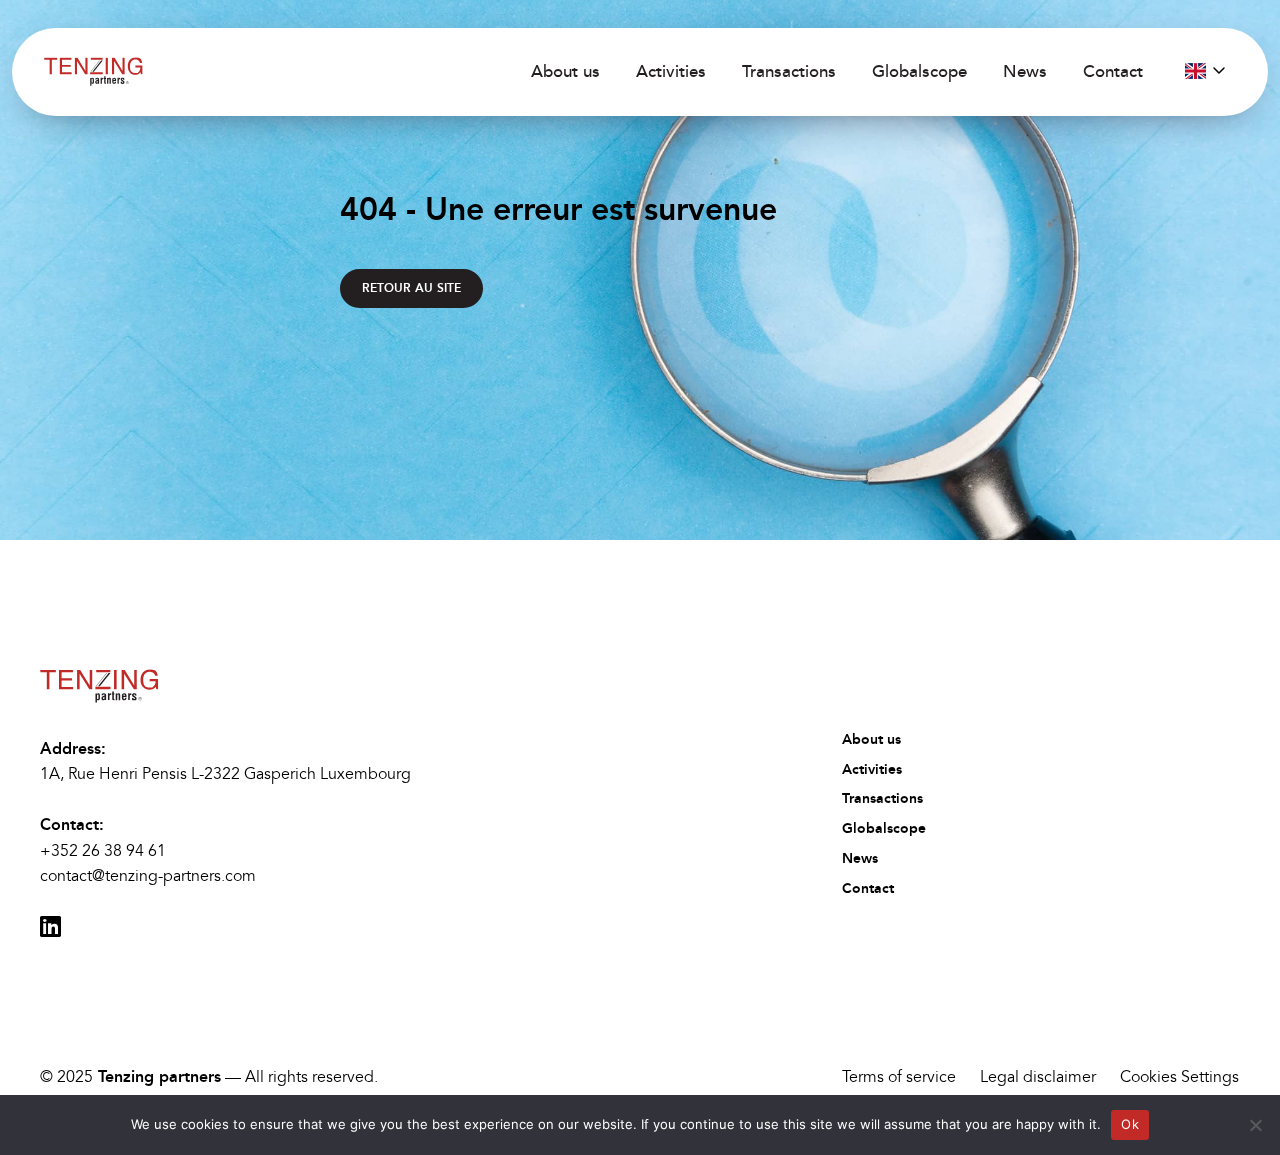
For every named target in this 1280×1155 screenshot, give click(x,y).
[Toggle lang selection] (1205, 71)
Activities (671, 71)
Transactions (789, 71)
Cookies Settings (1179, 1077)
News (1025, 71)
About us (565, 71)
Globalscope (919, 71)
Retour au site (411, 288)
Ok (1130, 1124)
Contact (1113, 71)
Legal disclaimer (1038, 1077)
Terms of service (899, 1077)
